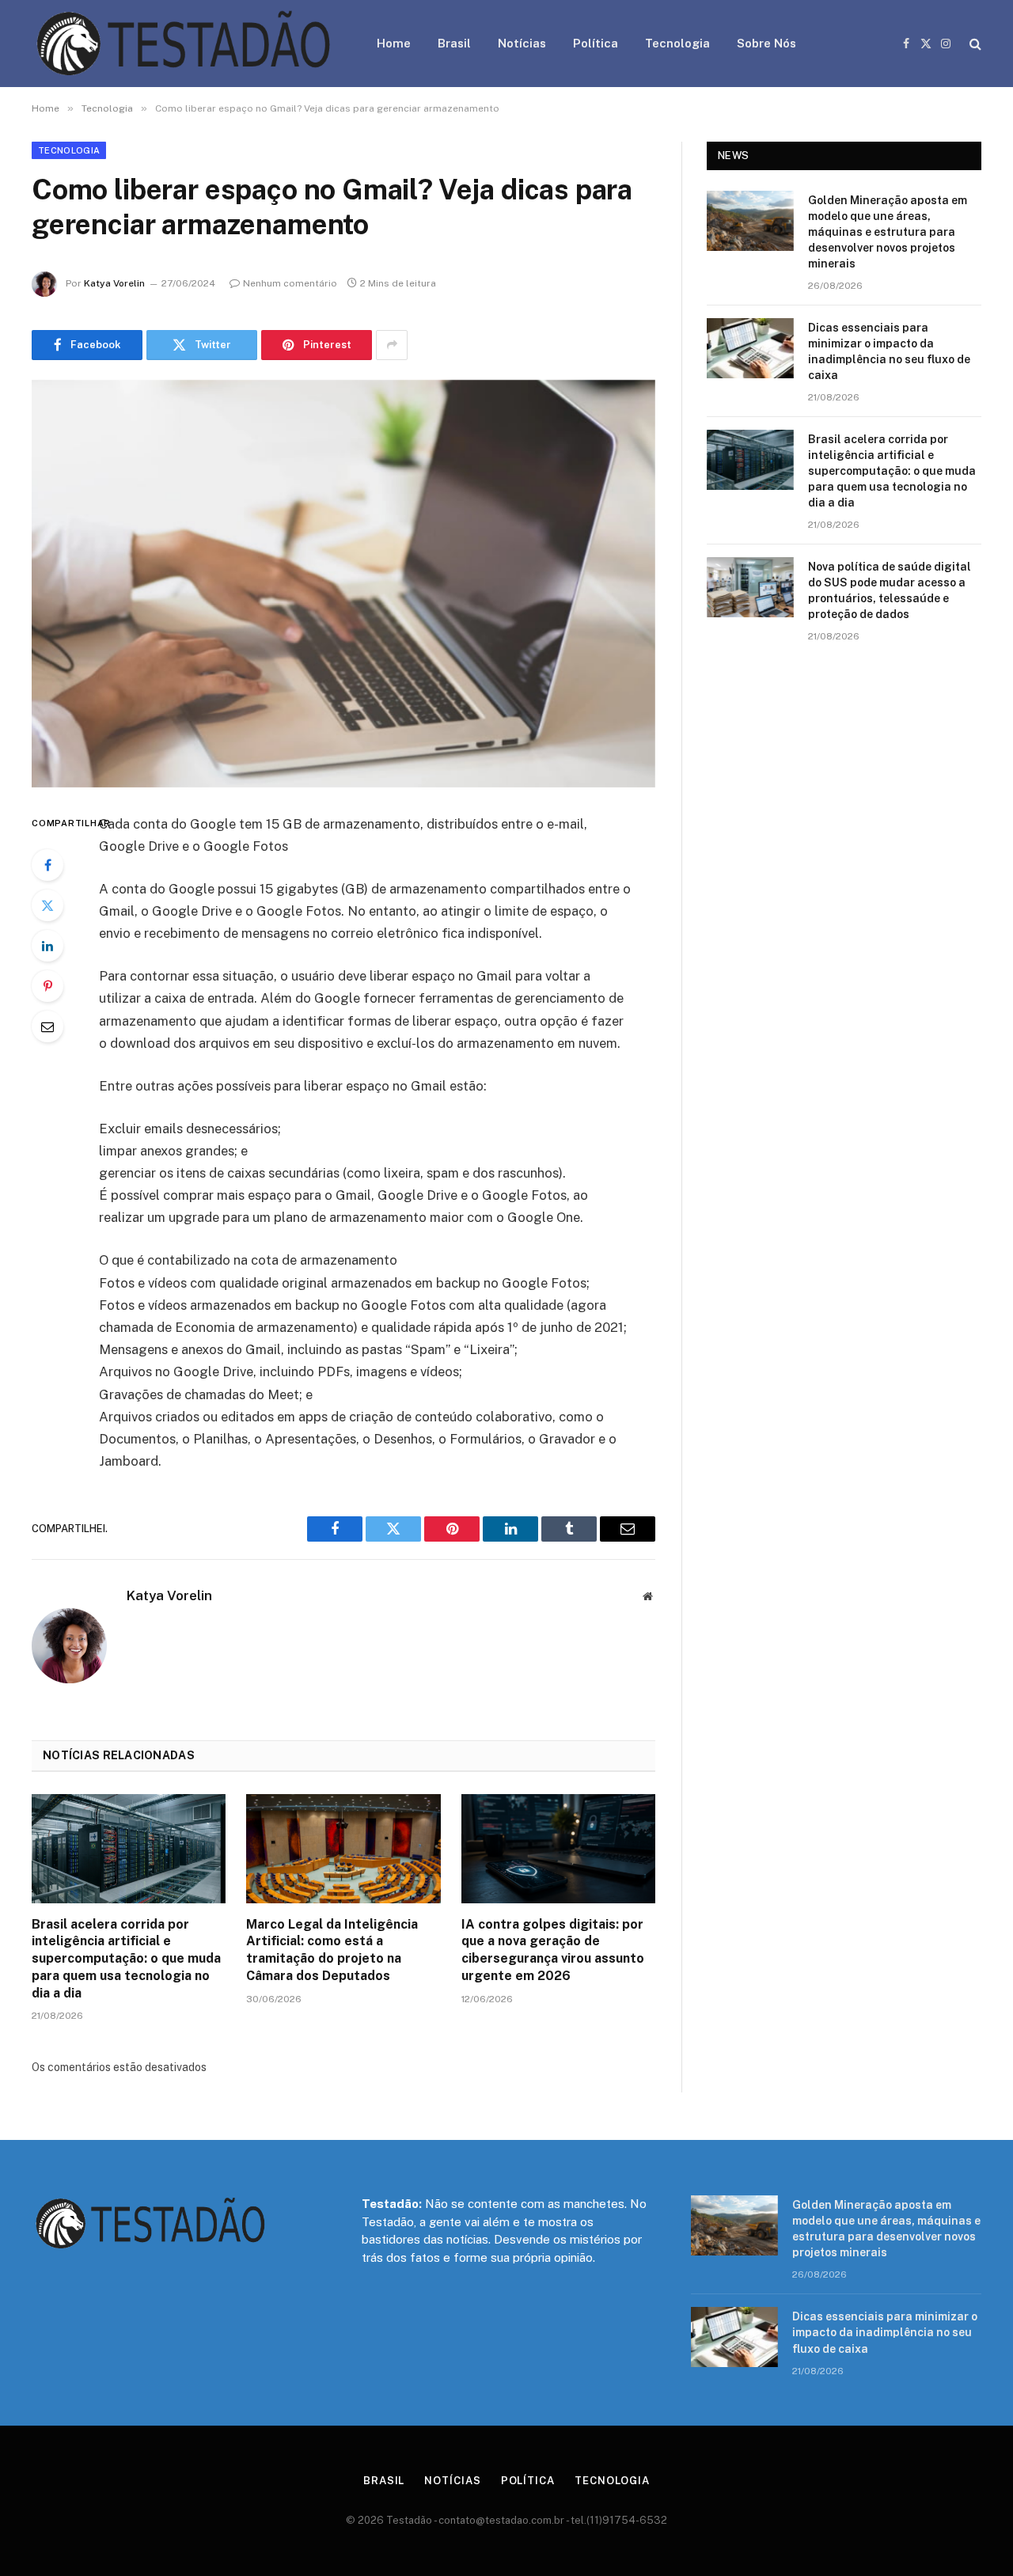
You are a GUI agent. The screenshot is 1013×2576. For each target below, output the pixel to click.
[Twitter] (47, 905)
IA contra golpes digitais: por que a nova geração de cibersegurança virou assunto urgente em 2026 (553, 1950)
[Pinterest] (47, 986)
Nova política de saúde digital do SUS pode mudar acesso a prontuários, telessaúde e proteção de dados (890, 590)
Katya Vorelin (114, 283)
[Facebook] (47, 865)
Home (394, 43)
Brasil (454, 43)
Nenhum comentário (290, 283)
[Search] (974, 44)
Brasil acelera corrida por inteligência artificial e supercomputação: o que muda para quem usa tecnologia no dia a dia (126, 1959)
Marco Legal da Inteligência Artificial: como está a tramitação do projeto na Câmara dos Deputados (332, 1950)
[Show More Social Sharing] (392, 345)
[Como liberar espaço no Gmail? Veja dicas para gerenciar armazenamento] (343, 584)
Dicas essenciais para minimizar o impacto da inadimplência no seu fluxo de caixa (889, 351)
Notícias (522, 43)
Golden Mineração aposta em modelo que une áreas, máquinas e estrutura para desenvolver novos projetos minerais (888, 232)
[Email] (47, 1026)
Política (596, 43)
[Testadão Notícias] (184, 44)
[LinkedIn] (47, 946)
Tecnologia (677, 43)
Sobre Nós (766, 43)
